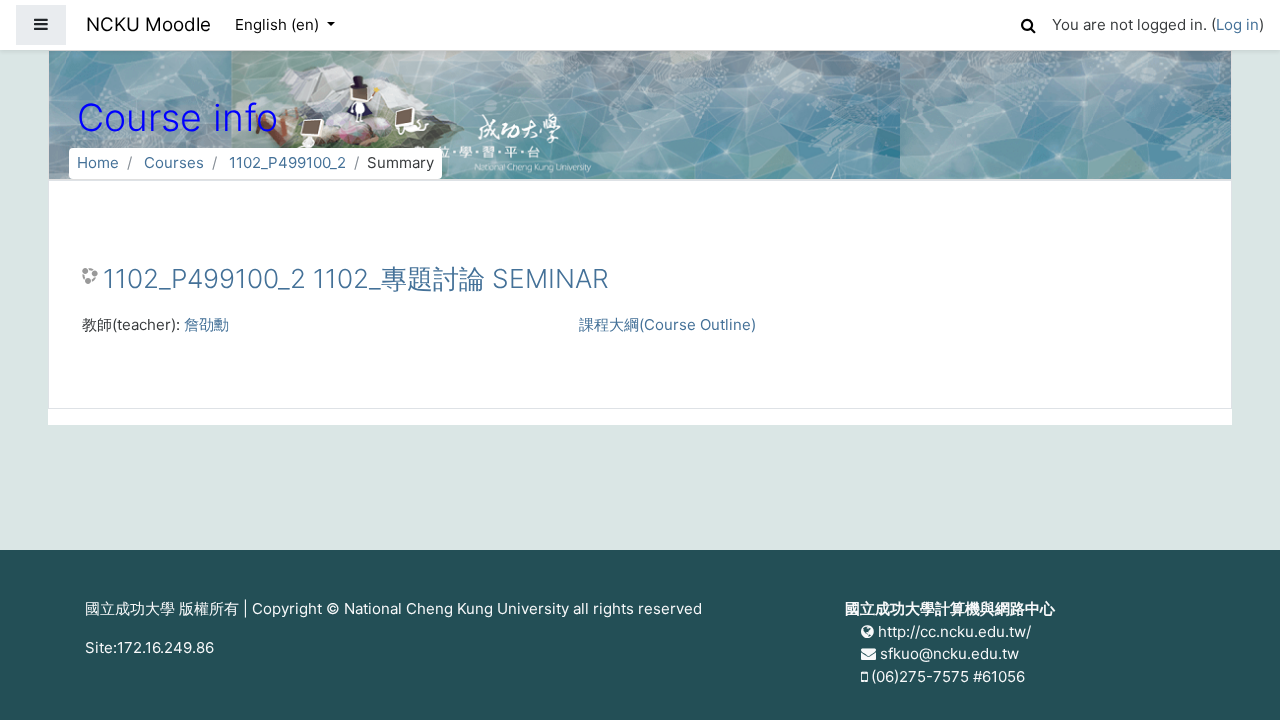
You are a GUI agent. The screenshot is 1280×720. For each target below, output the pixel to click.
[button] (1028, 22)
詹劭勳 (206, 324)
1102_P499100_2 (287, 162)
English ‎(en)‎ (279, 24)
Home (98, 162)
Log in (1237, 24)
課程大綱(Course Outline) (667, 324)
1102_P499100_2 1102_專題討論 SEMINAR (356, 278)
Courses (174, 162)
